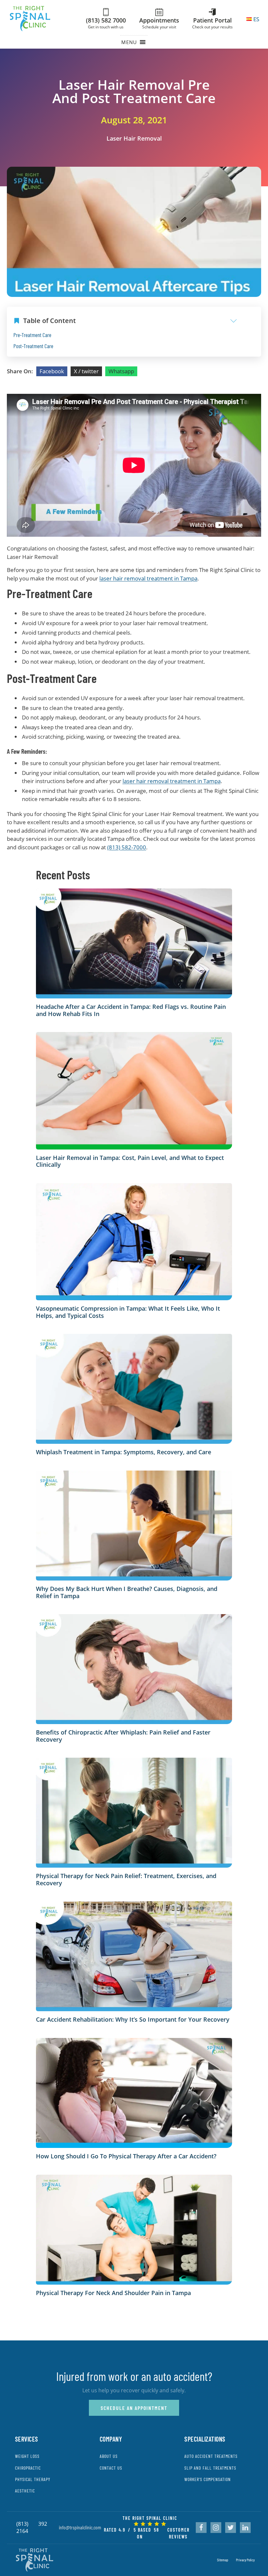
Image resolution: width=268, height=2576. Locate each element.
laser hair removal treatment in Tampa (148, 578)
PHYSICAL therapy (33, 2479)
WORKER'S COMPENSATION (208, 2479)
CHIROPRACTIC (28, 2468)
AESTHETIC (25, 2491)
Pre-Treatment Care (32, 335)
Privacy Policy (245, 2560)
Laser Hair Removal (134, 138)
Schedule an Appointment (134, 2408)
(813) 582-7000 (127, 847)
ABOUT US (109, 2456)
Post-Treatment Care (33, 346)
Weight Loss (27, 2456)
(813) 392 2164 (32, 2527)
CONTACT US (111, 2468)
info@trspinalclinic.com (80, 2527)
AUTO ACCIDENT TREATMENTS (211, 2456)
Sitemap (223, 2560)
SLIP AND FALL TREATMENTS (210, 2468)
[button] (129, 42)
